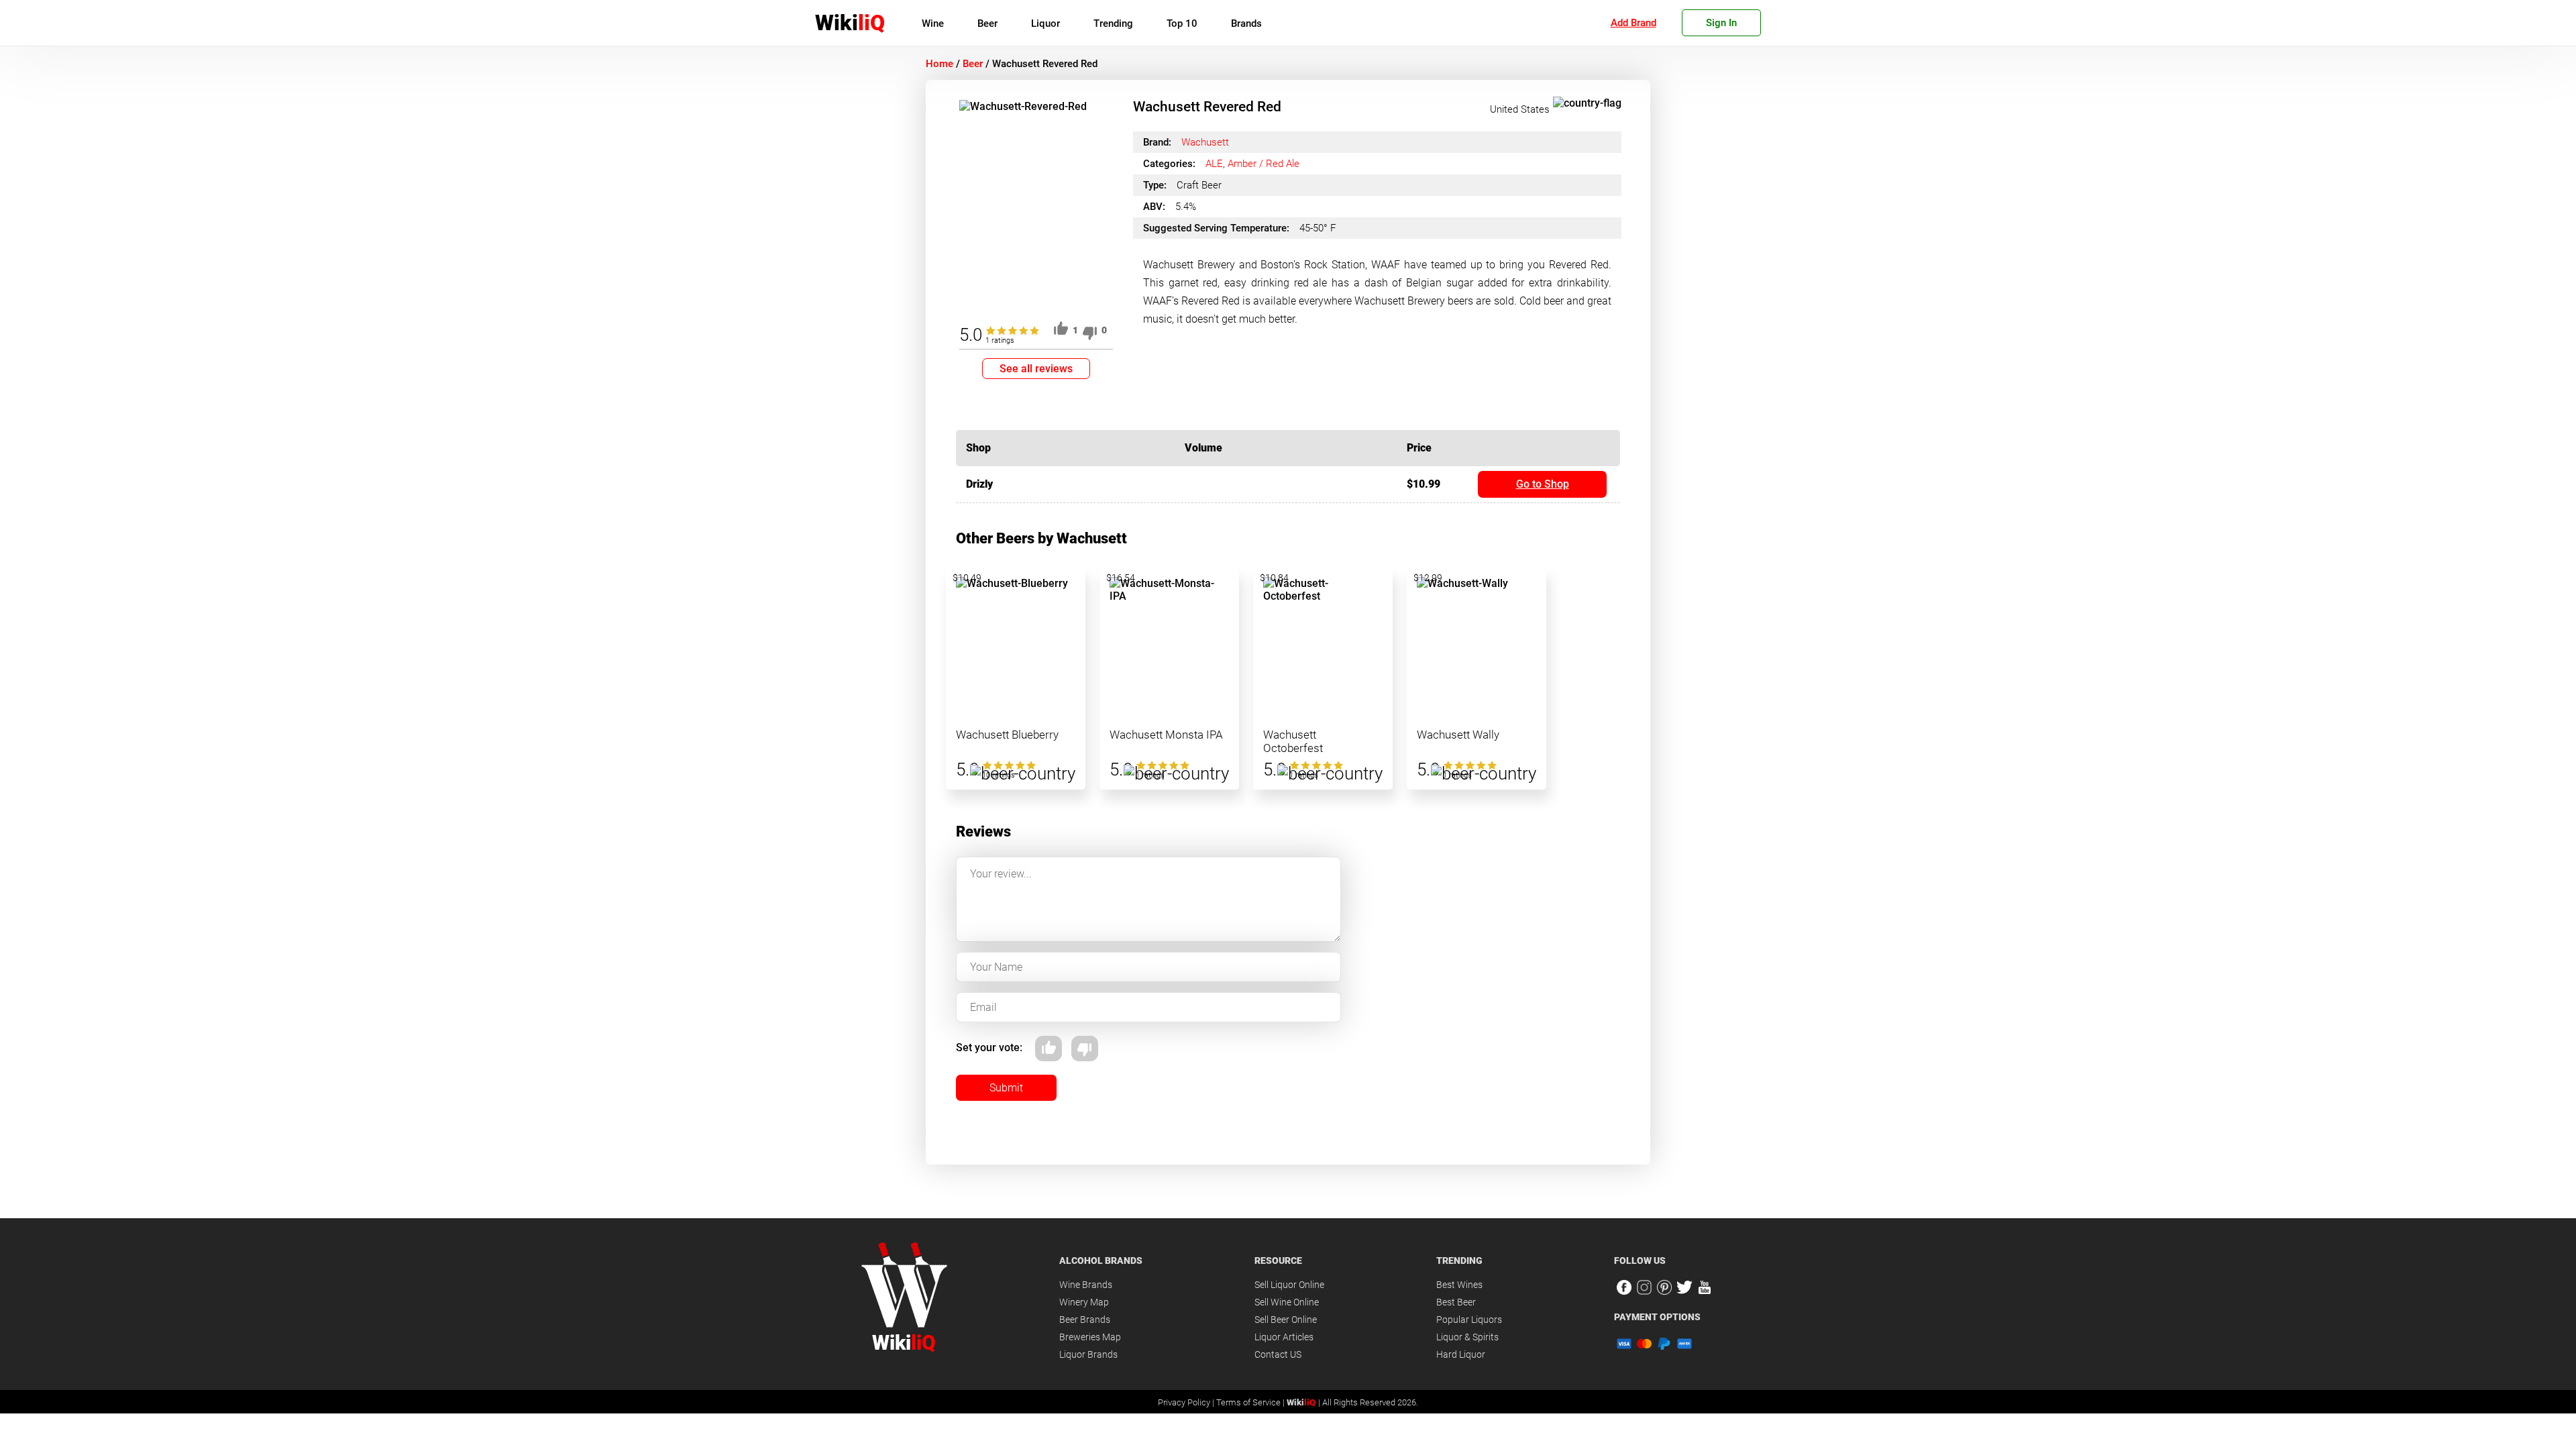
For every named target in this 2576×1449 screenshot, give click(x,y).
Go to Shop (1543, 484)
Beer (987, 23)
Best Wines (1459, 1285)
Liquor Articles (1284, 1337)
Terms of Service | (1251, 1402)
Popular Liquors (1469, 1320)
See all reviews (1036, 369)
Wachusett (1205, 142)
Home (940, 64)
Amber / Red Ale (1264, 164)
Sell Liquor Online (1289, 1285)
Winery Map (1084, 1302)
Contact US (1278, 1354)
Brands (1246, 23)
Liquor (1045, 23)
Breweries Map (1090, 1337)
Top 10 (1182, 23)
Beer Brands (1085, 1320)
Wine (933, 23)
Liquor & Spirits (1467, 1337)
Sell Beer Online (1286, 1320)
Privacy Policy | (1187, 1402)
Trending (1113, 23)
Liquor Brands (1088, 1354)
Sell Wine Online (1287, 1302)
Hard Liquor (1461, 1354)
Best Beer (1456, 1302)
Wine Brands (1086, 1285)
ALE (1214, 164)
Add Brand (1633, 23)
